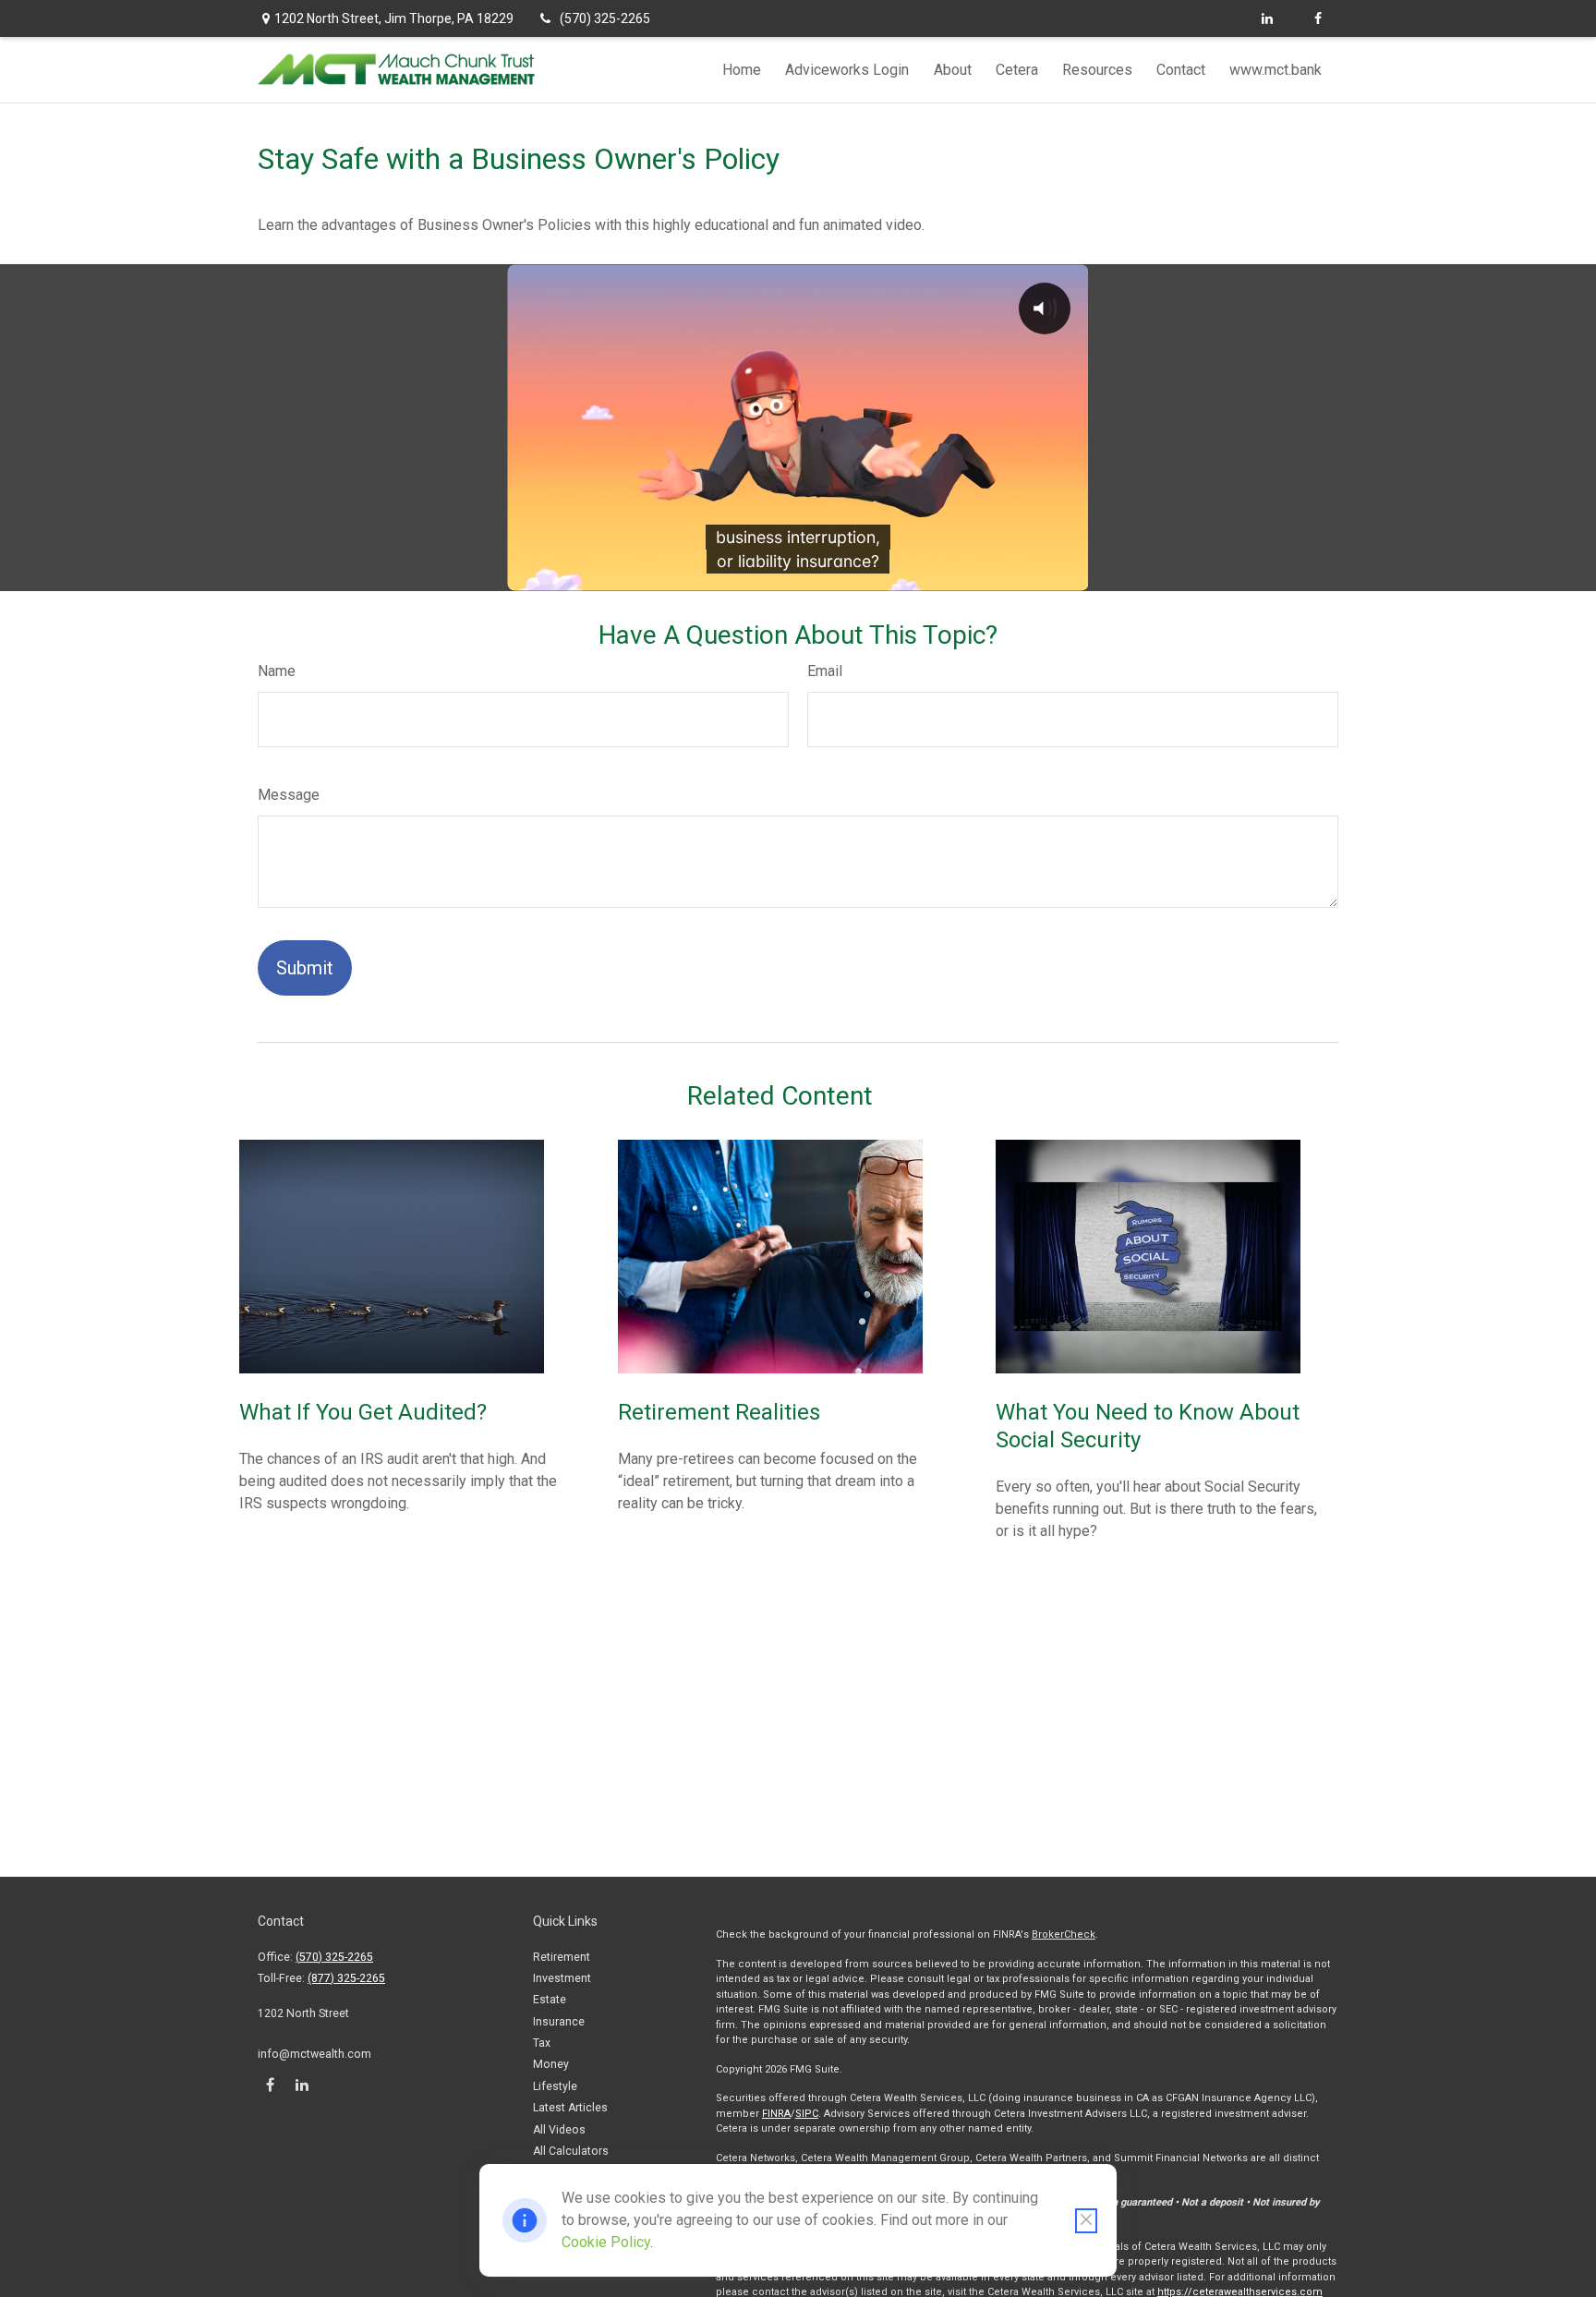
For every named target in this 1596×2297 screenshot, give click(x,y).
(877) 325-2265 (346, 1978)
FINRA (776, 2114)
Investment (562, 1978)
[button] (742, 70)
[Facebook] (1318, 18)
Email (825, 671)
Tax (542, 2043)
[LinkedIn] (1267, 18)
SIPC (807, 2114)
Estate (550, 2000)
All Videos (559, 2130)
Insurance (559, 2022)
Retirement (562, 1957)
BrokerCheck (1064, 1934)
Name (277, 671)
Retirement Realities (719, 1412)
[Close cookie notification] (1086, 2221)
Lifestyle (555, 2086)
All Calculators (571, 2151)
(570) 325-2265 (605, 18)
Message (289, 795)
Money (551, 2064)
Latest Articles (570, 2108)
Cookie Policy (606, 2242)
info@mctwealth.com (314, 2054)
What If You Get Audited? (363, 1412)
